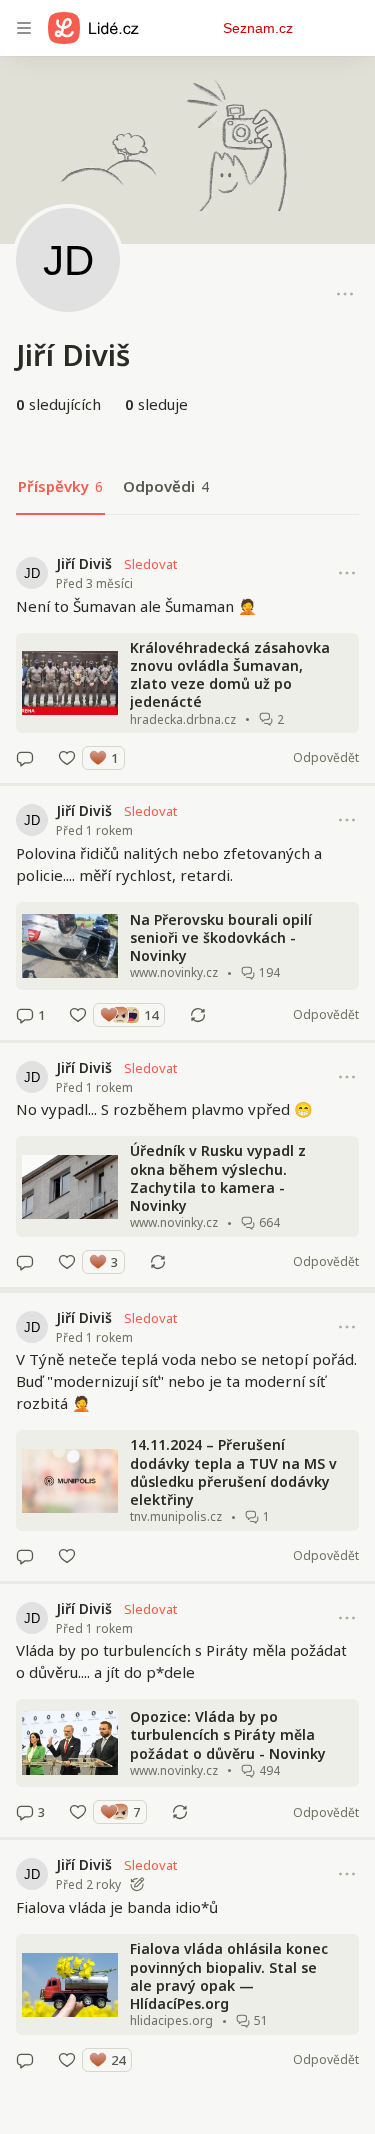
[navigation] (24, 28)
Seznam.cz (258, 28)
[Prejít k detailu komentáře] (25, 758)
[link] (187, 661)
